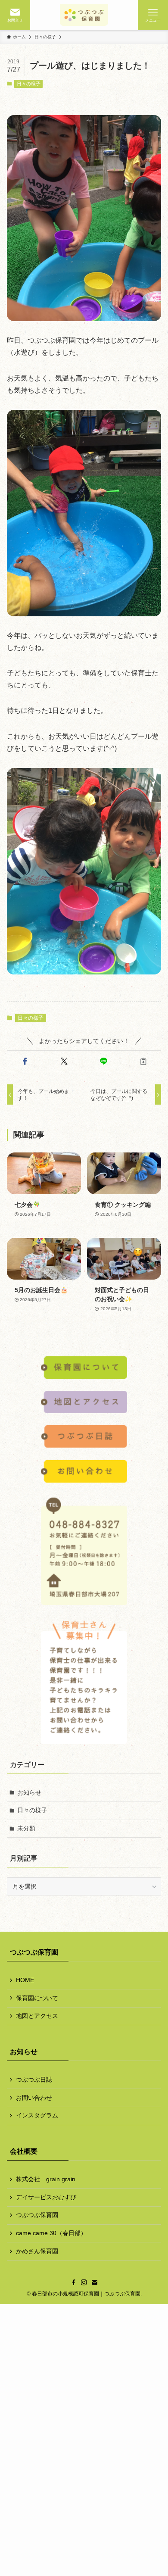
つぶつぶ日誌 (34, 2080)
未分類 (26, 1828)
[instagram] (84, 2282)
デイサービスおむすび (46, 2197)
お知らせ (29, 1792)
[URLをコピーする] (143, 1062)
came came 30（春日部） (51, 2233)
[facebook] (74, 2282)
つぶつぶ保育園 (37, 2215)
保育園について (37, 1998)
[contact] (94, 2282)
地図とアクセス (37, 2016)
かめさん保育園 (37, 2251)
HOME (25, 1980)
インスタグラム (37, 2115)
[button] (25, 1062)
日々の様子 (29, 84)
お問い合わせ (34, 2098)
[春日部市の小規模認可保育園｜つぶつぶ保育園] (84, 15)
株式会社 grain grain (46, 2179)
